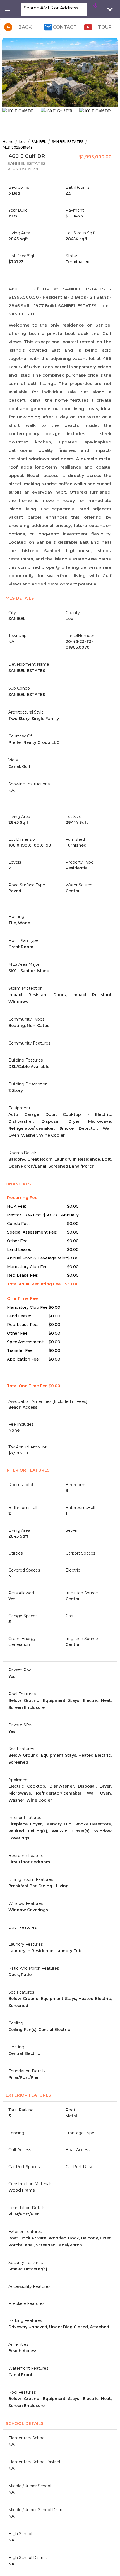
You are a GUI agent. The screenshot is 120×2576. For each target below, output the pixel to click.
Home (8, 142)
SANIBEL (39, 142)
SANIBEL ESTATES (68, 142)
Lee (22, 142)
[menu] (8, 9)
